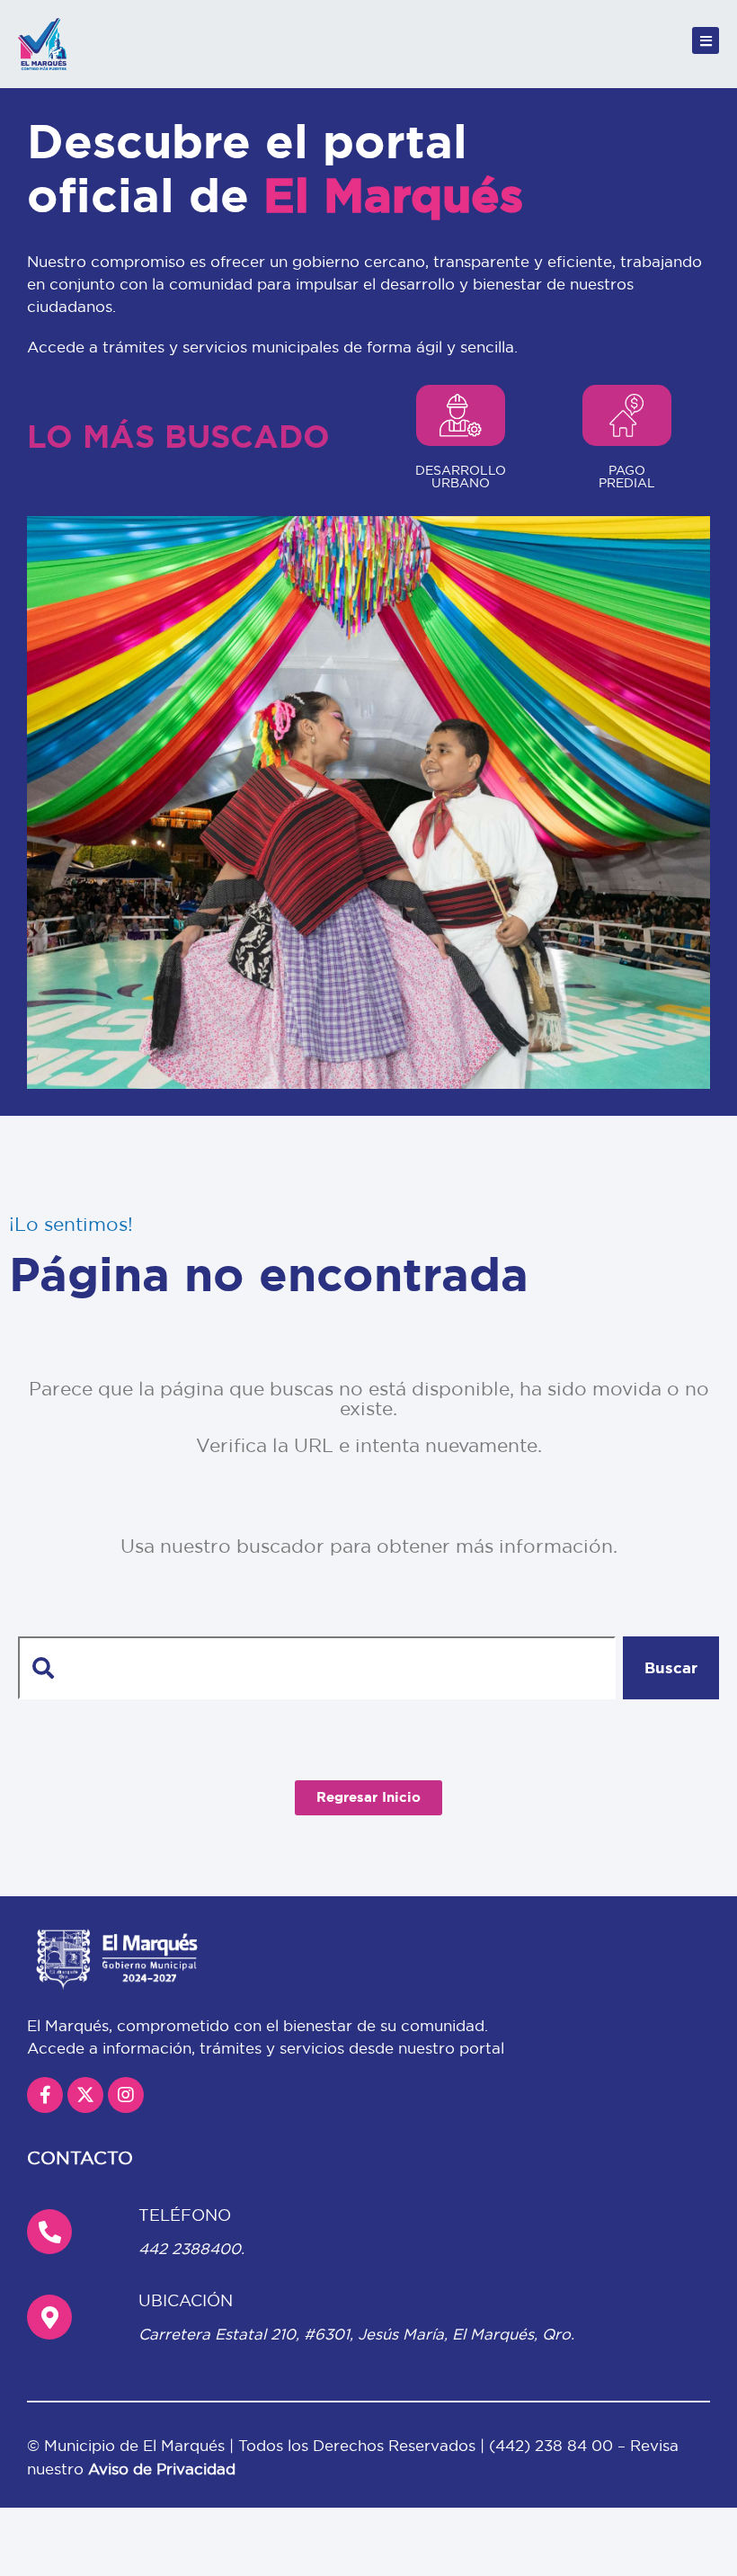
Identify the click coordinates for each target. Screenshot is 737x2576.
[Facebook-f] (45, 2095)
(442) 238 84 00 (553, 2445)
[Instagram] (126, 2095)
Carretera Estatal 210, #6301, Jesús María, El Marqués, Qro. (356, 2334)
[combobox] (317, 1668)
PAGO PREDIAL (627, 477)
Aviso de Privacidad (162, 2469)
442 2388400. (191, 2248)
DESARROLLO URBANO (461, 477)
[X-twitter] (85, 2095)
